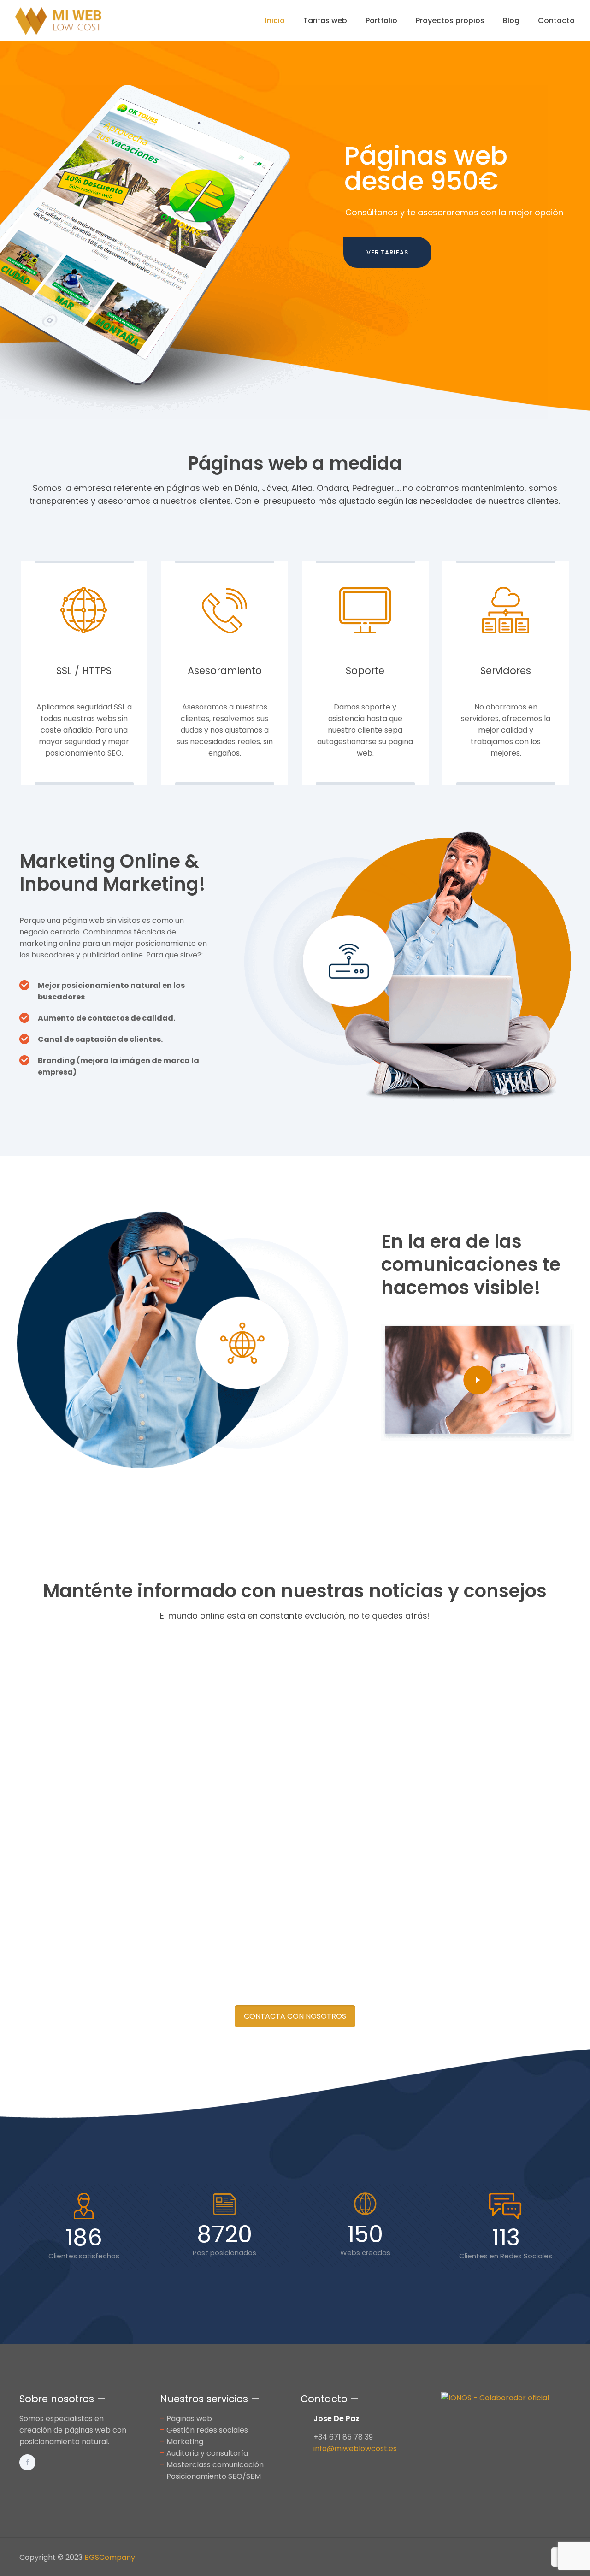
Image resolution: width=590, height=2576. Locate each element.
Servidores (506, 671)
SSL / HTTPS (84, 671)
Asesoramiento (225, 671)
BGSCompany (110, 2557)
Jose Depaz (65, 1916)
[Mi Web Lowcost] (59, 21)
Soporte (365, 671)
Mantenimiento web (89, 1932)
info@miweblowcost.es (355, 2449)
